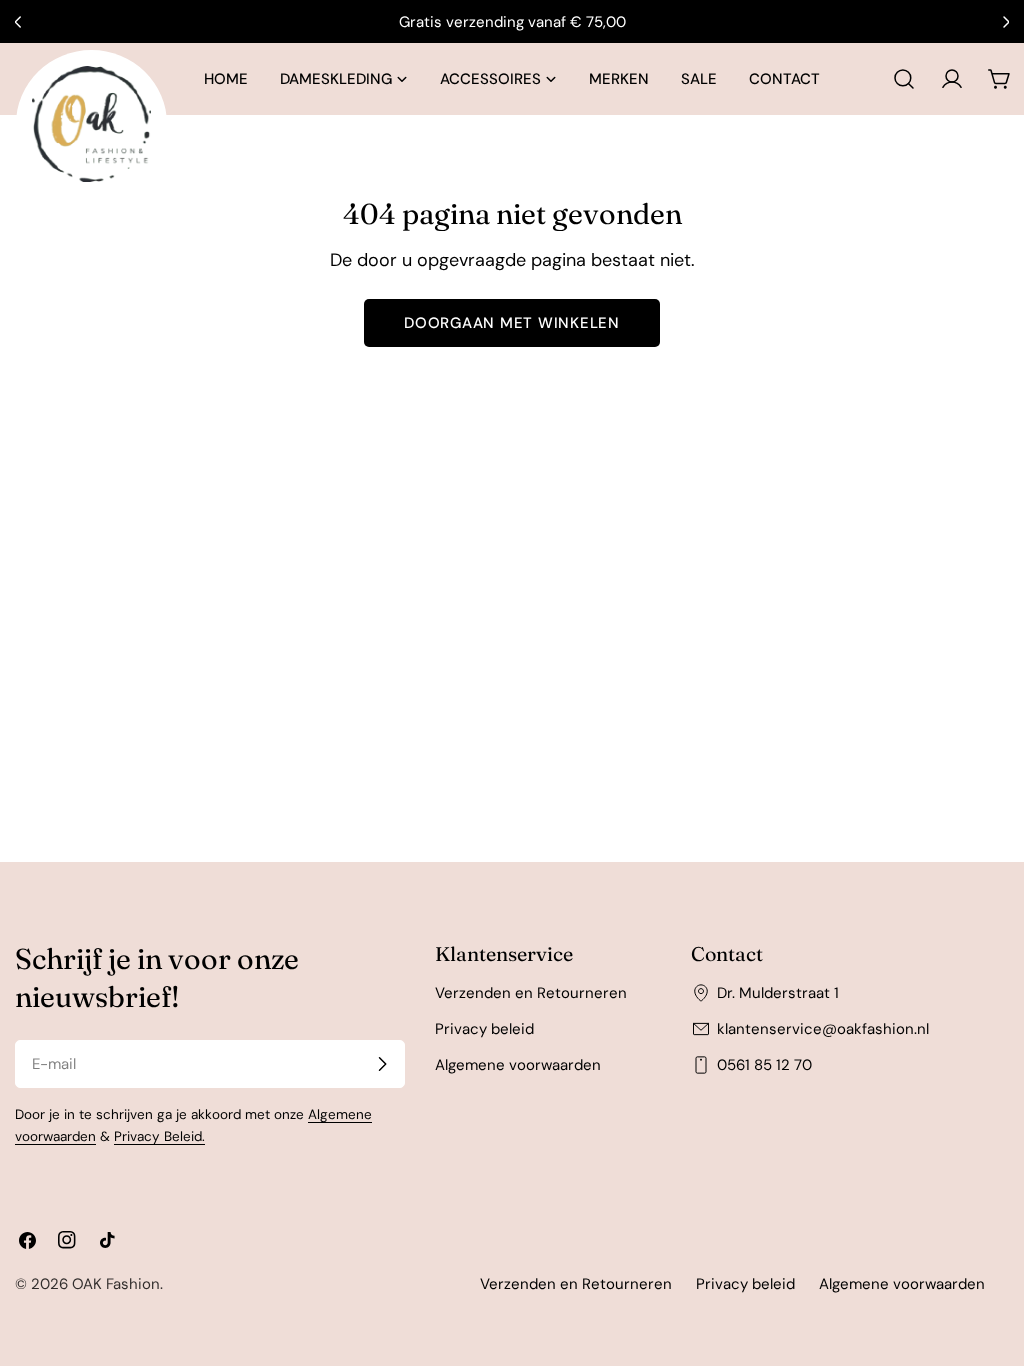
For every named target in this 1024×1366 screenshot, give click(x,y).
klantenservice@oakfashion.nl (823, 1029)
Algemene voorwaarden (518, 1065)
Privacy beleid (484, 1029)
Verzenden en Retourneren (531, 993)
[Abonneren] (382, 1064)
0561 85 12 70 (764, 1065)
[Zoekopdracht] (904, 79)
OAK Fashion (116, 1284)
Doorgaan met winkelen (512, 323)
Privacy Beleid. (159, 1136)
